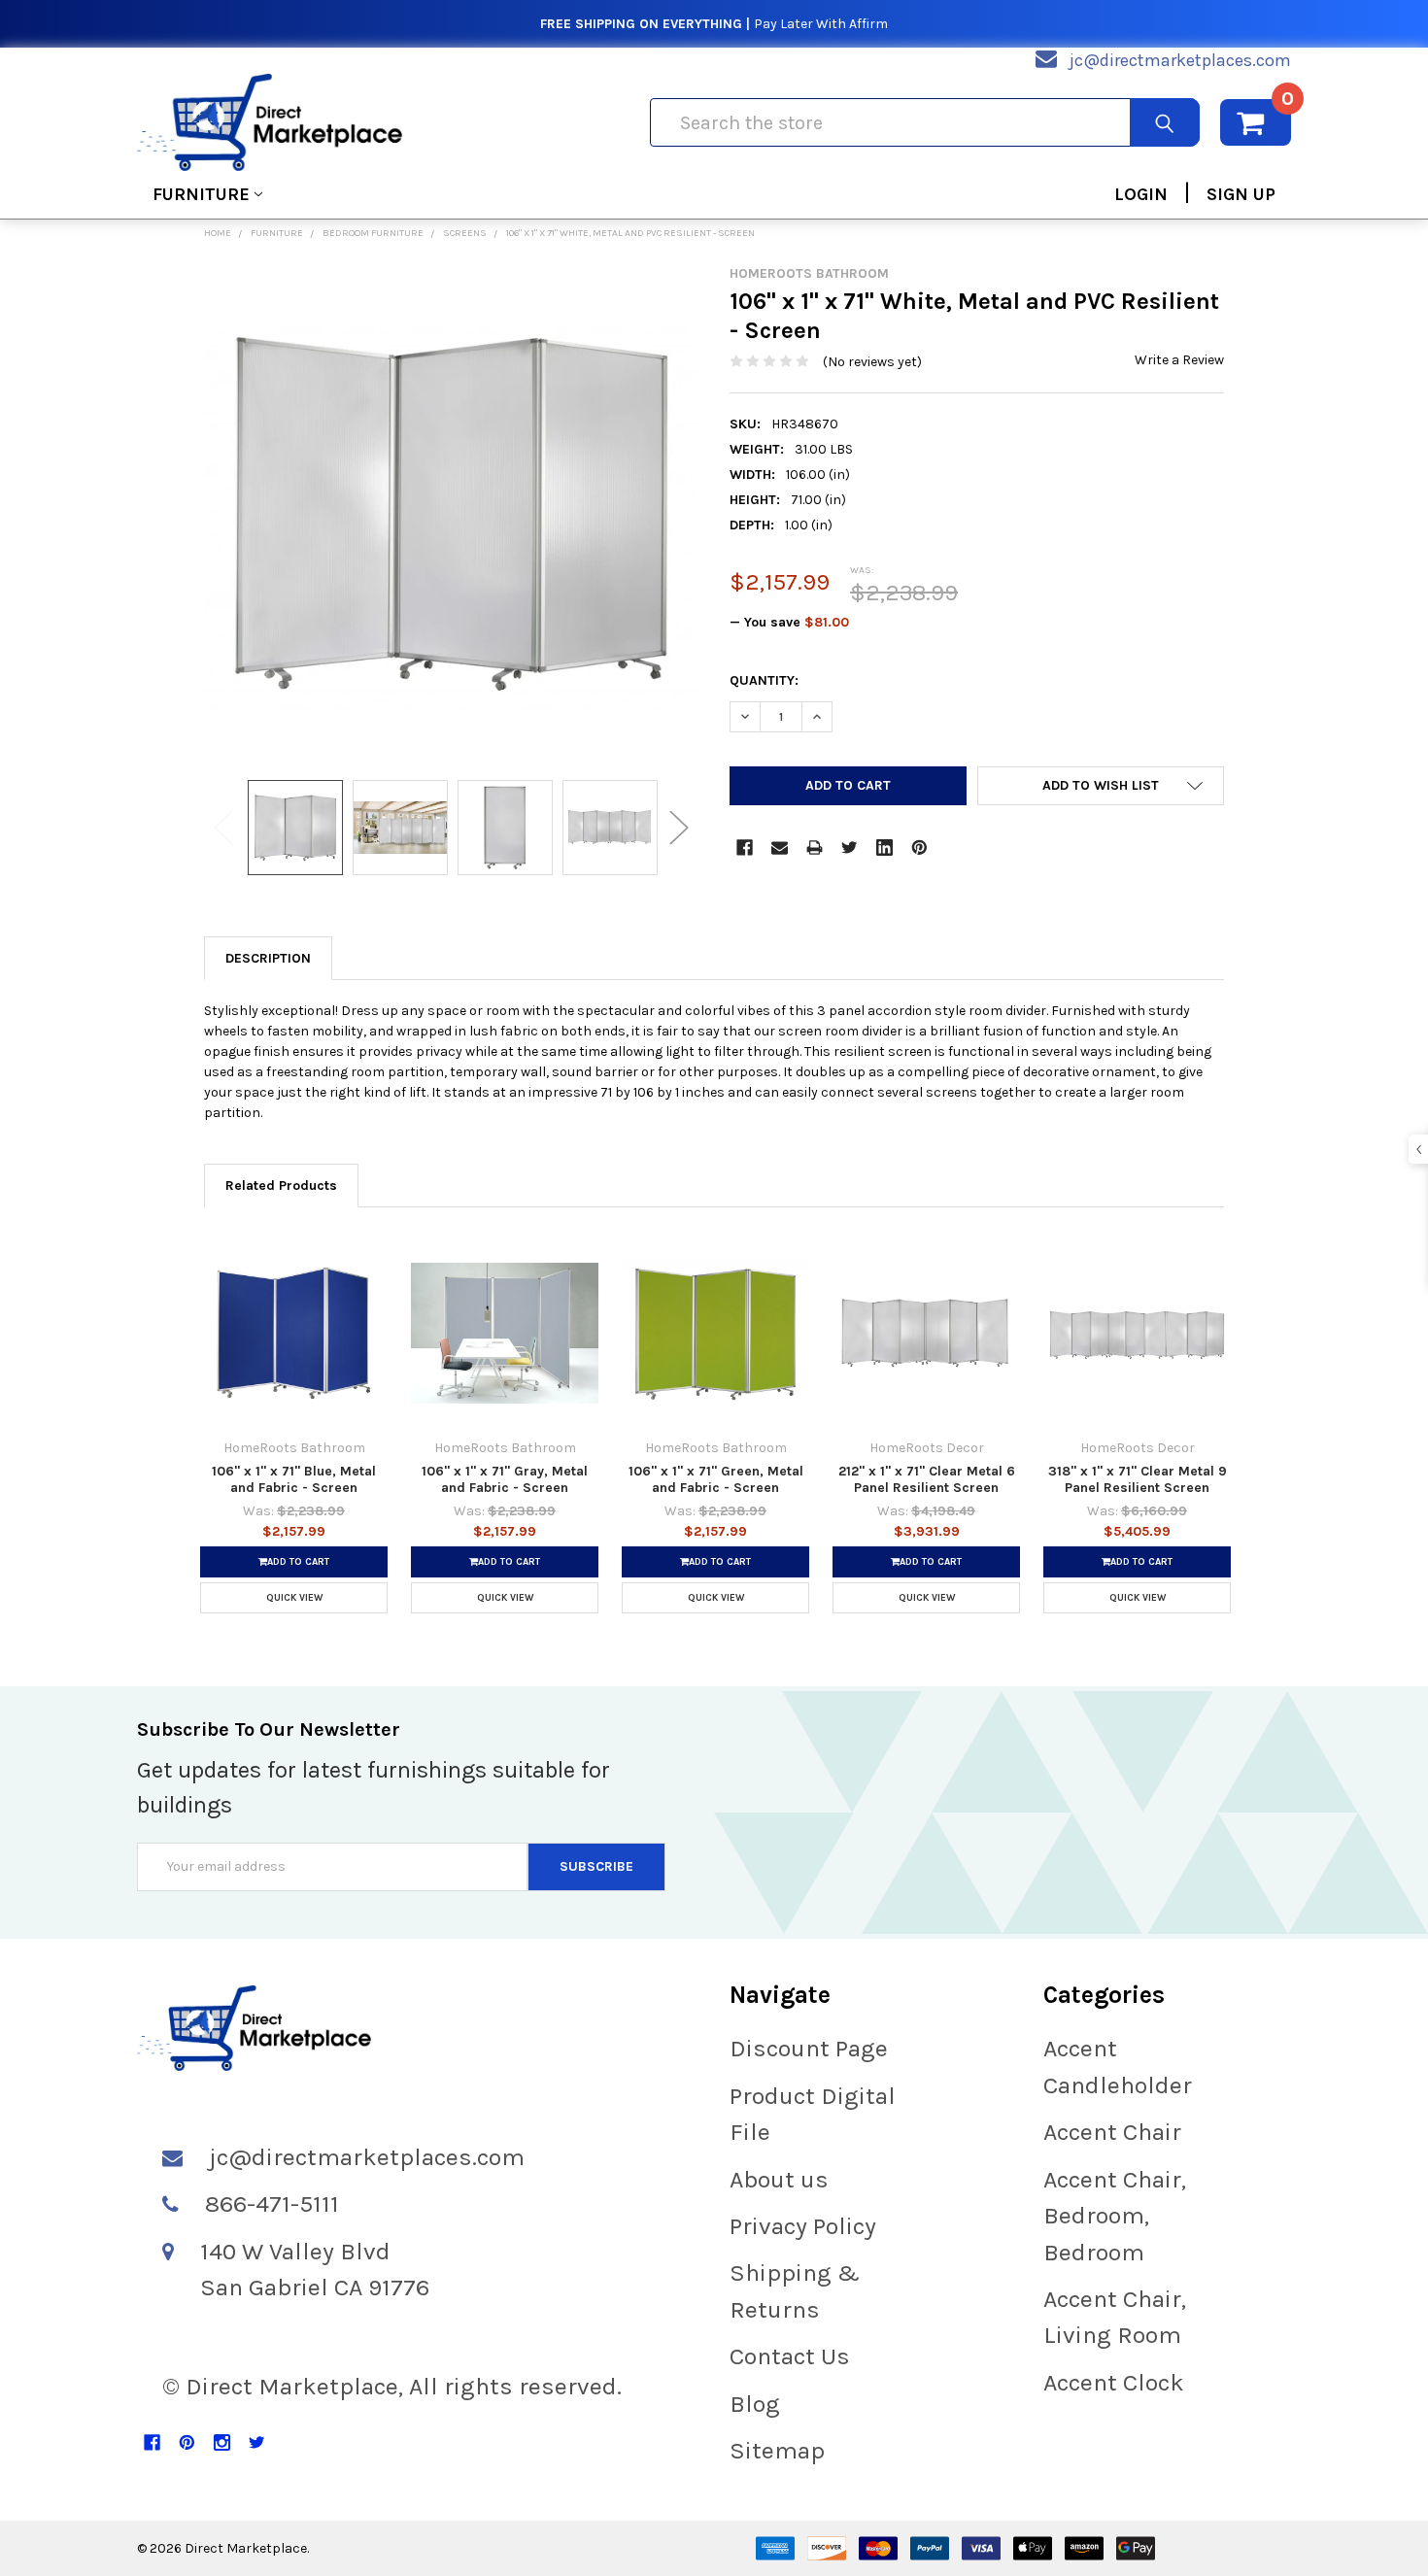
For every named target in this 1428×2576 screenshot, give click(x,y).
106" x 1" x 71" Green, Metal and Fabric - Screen (716, 1480)
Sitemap (777, 2450)
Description (268, 958)
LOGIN (1141, 194)
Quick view (294, 1598)
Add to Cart (298, 1562)
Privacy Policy (803, 2226)
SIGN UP (1241, 194)
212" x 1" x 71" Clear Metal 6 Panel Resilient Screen (927, 1480)
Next (679, 827)
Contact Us (790, 2356)
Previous (223, 827)
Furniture (201, 194)
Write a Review (1179, 360)
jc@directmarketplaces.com (1180, 60)
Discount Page (809, 2048)
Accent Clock (1114, 2382)
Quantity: (764, 680)
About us (779, 2179)
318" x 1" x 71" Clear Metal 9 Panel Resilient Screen (1138, 1480)
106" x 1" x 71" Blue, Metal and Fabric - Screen (294, 1480)
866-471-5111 (272, 2203)
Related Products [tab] (281, 1186)
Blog (755, 2404)
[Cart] (1256, 122)
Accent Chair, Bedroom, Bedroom (1115, 2216)
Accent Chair (1112, 2132)
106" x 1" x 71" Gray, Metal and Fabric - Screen (505, 1480)
